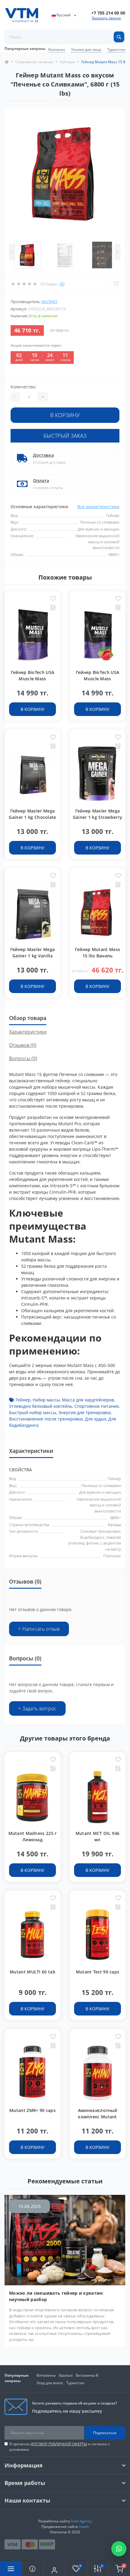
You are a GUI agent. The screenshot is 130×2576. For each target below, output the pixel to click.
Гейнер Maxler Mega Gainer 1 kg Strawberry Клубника (98, 817)
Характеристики (28, 1032)
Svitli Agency (81, 2521)
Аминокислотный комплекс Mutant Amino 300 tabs (97, 2117)
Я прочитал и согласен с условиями (60, 2447)
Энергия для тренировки (84, 1412)
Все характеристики (98, 507)
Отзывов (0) (23, 1045)
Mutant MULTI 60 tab (32, 1972)
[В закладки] (53, 599)
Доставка (43, 455)
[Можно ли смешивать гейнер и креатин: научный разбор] (65, 2239)
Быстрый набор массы (33, 1412)
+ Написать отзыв (39, 1629)
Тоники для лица (86, 49)
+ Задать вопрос (37, 1708)
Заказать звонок (106, 18)
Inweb (84, 2527)
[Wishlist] (116, 284)
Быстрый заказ (65, 436)
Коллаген (57, 49)
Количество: (23, 387)
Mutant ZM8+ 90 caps (32, 2110)
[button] (108, 13)
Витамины (46, 2375)
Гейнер (23, 1400)
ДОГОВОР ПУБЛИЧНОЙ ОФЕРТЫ (59, 2444)
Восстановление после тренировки (46, 1419)
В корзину (65, 415)
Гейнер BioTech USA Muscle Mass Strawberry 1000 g (97, 679)
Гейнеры (67, 62)
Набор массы (46, 1400)
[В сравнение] (53, 608)
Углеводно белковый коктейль (41, 1406)
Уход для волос (50, 2383)
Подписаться (105, 2433)
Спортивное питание (34, 62)
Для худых (96, 1419)
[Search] (119, 37)
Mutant (50, 302)
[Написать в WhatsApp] (119, 2549)
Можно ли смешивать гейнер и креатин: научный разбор (56, 2296)
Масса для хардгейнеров (88, 1400)
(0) (62, 284)
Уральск (66, 2375)
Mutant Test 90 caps (98, 1972)
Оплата (41, 481)
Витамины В (87, 2375)
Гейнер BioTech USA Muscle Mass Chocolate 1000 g (32, 679)
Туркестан (116, 49)
